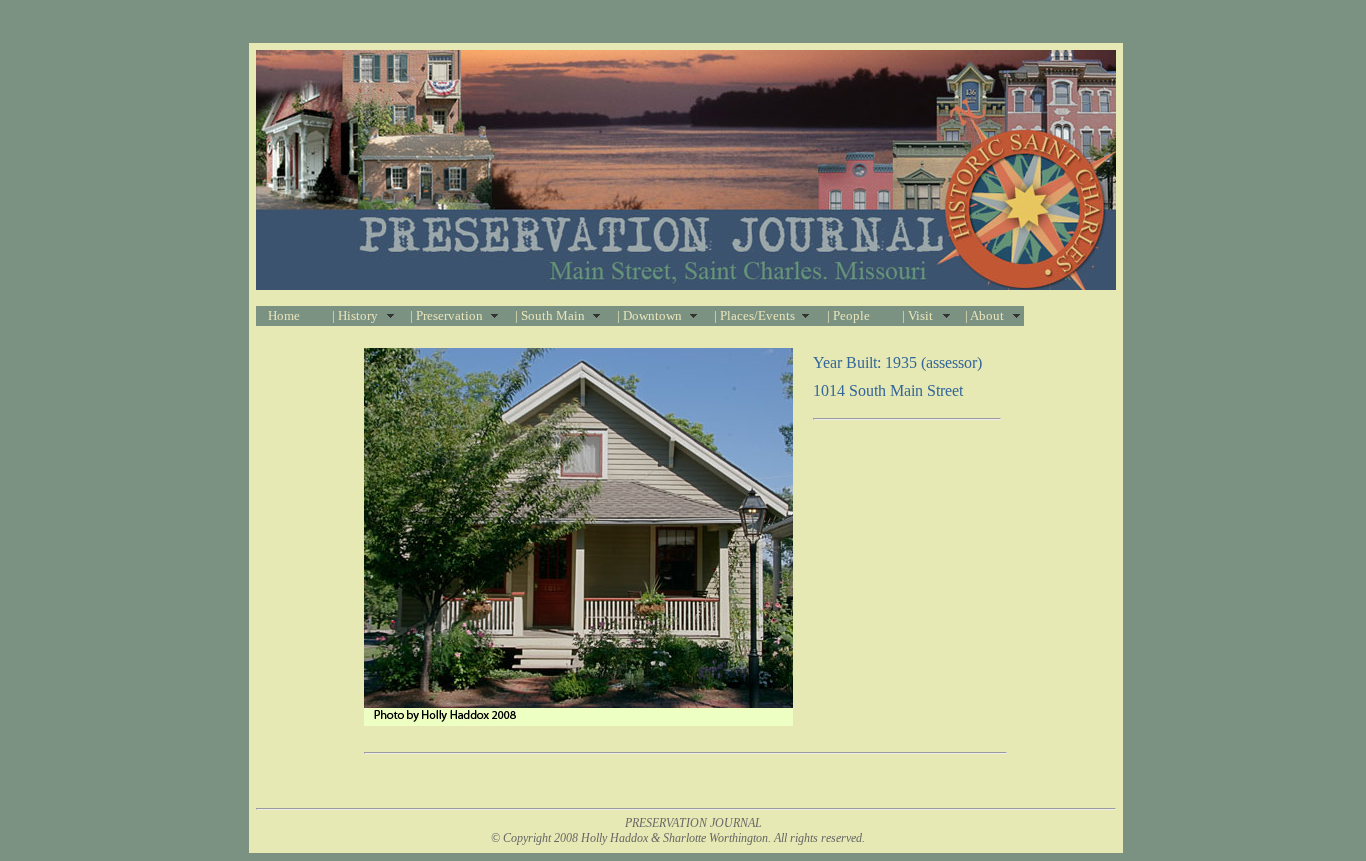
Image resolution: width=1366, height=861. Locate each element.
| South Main (550, 315)
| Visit (917, 315)
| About (984, 315)
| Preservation (446, 315)
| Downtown (649, 315)
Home (284, 315)
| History (355, 315)
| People (848, 315)
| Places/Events (754, 315)
